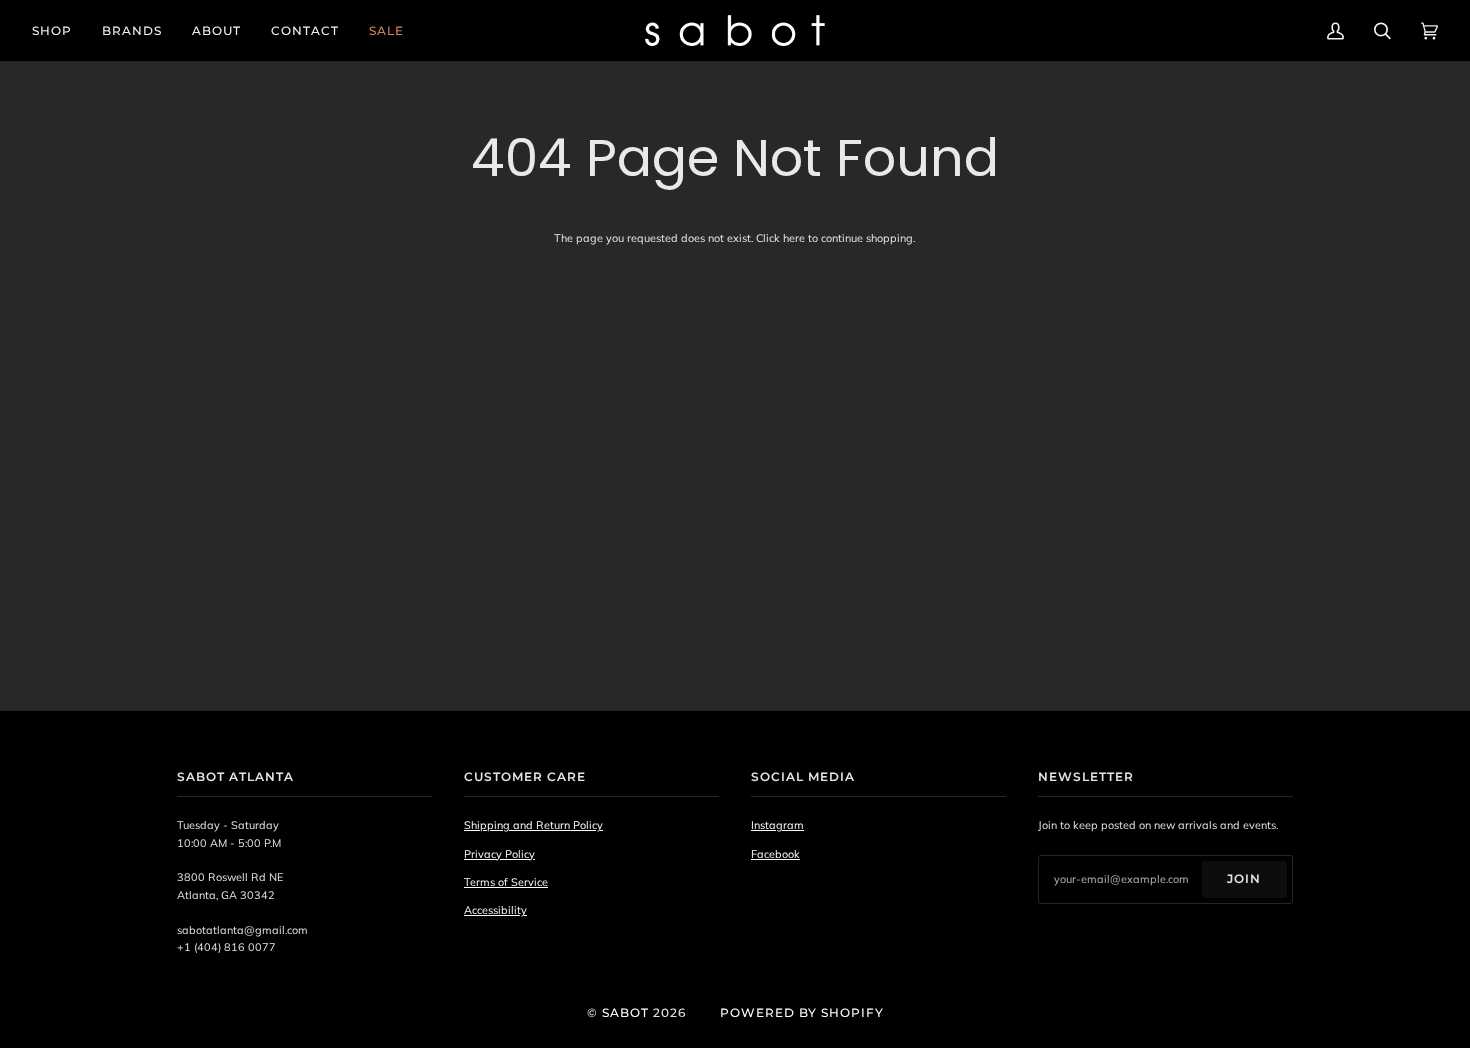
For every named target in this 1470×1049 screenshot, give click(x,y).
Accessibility (495, 910)
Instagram (777, 825)
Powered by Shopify (802, 1012)
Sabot (625, 1012)
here (794, 238)
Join (1244, 878)
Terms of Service (506, 882)
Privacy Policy (499, 854)
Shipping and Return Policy (533, 825)
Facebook (775, 854)
